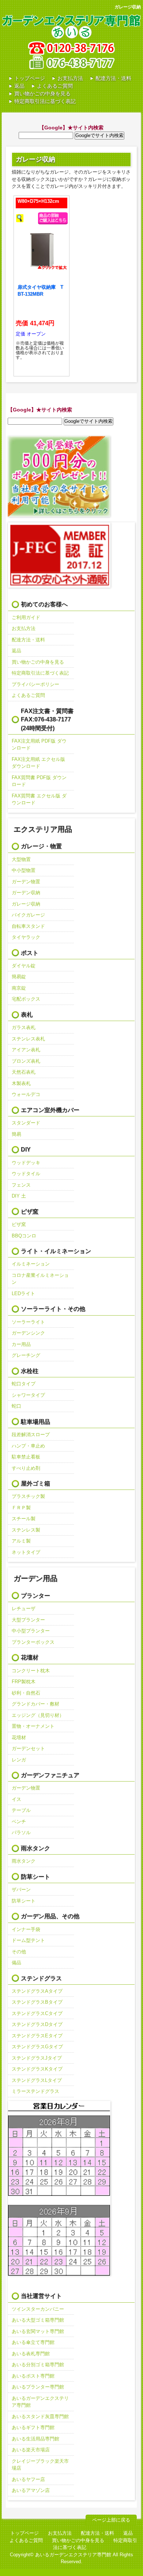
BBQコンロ (24, 1236)
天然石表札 (24, 1072)
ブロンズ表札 (26, 1061)
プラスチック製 (28, 1496)
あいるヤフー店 (28, 2479)
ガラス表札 (24, 1027)
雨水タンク (24, 1861)
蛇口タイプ (24, 1384)
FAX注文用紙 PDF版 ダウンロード (39, 745)
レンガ (19, 1760)
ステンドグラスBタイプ (37, 2002)
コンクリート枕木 (31, 1671)
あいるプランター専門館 (38, 2387)
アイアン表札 (26, 1050)
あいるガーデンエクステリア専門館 (40, 2402)
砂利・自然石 (26, 1693)
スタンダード (26, 1123)
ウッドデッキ (26, 1163)
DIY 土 (19, 1196)
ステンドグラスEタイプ (37, 2036)
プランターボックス (33, 1642)
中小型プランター (31, 1631)
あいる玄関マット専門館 (38, 2331)
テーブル (21, 1810)
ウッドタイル (26, 1174)
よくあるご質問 (55, 86)
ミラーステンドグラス (35, 2091)
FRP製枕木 (24, 1682)
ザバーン (21, 1890)
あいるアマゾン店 (31, 2490)
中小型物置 (24, 870)
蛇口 (16, 1406)
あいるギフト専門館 (33, 2427)
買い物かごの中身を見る (42, 94)
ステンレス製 (26, 1530)
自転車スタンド (28, 926)
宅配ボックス (26, 999)
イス (16, 1799)
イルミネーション (31, 1264)
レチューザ (24, 1608)
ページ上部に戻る (111, 2520)
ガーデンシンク (28, 1333)
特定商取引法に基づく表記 (45, 101)
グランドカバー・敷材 (35, 1704)
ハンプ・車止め (28, 1446)
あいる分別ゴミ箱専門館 (38, 2365)
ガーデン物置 (26, 882)
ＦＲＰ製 (21, 1508)
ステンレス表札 (28, 1039)
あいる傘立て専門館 (33, 2342)
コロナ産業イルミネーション (40, 1279)
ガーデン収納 (26, 893)
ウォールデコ (26, 1094)
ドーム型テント (28, 1940)
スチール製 (24, 1519)
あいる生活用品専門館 (35, 2439)
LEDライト (23, 1293)
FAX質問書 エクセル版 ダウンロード (39, 799)
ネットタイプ (26, 1552)
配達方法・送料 (113, 78)
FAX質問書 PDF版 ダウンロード (39, 781)
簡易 (16, 1134)
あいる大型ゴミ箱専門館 (38, 2320)
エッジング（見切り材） (38, 1715)
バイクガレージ (28, 915)
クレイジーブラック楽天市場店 (40, 2465)
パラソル (21, 1833)
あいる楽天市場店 (31, 2450)
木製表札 (21, 1083)
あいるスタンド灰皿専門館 (40, 2416)
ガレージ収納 (26, 904)
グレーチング (26, 1355)
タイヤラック (26, 937)
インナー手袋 (26, 1929)
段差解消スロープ (31, 1435)
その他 (19, 1952)
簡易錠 (19, 977)
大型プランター (28, 1620)
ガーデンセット (28, 1748)
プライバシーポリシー (35, 684)
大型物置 (21, 859)
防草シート (24, 1901)
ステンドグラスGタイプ (37, 2047)
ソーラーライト (28, 1322)
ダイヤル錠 (24, 966)
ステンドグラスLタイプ (37, 2080)
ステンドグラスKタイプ (37, 2069)
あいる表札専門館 (31, 2354)
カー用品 (21, 1344)
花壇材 (19, 1737)
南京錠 (19, 988)
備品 (16, 1963)
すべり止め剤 (26, 1468)
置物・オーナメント (33, 1726)
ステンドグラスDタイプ (37, 2024)
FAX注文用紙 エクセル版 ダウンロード (38, 763)
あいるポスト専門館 (33, 2376)
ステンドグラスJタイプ (37, 2058)
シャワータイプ (28, 1395)
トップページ (30, 78)
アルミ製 (21, 1541)
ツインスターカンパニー (38, 2309)
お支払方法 (70, 78)
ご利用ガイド (26, 617)
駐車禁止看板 (26, 1457)
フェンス (21, 1185)
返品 (19, 86)
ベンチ (19, 1822)
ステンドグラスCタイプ (37, 2013)
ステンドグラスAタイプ (37, 1991)
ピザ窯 (19, 1224)
